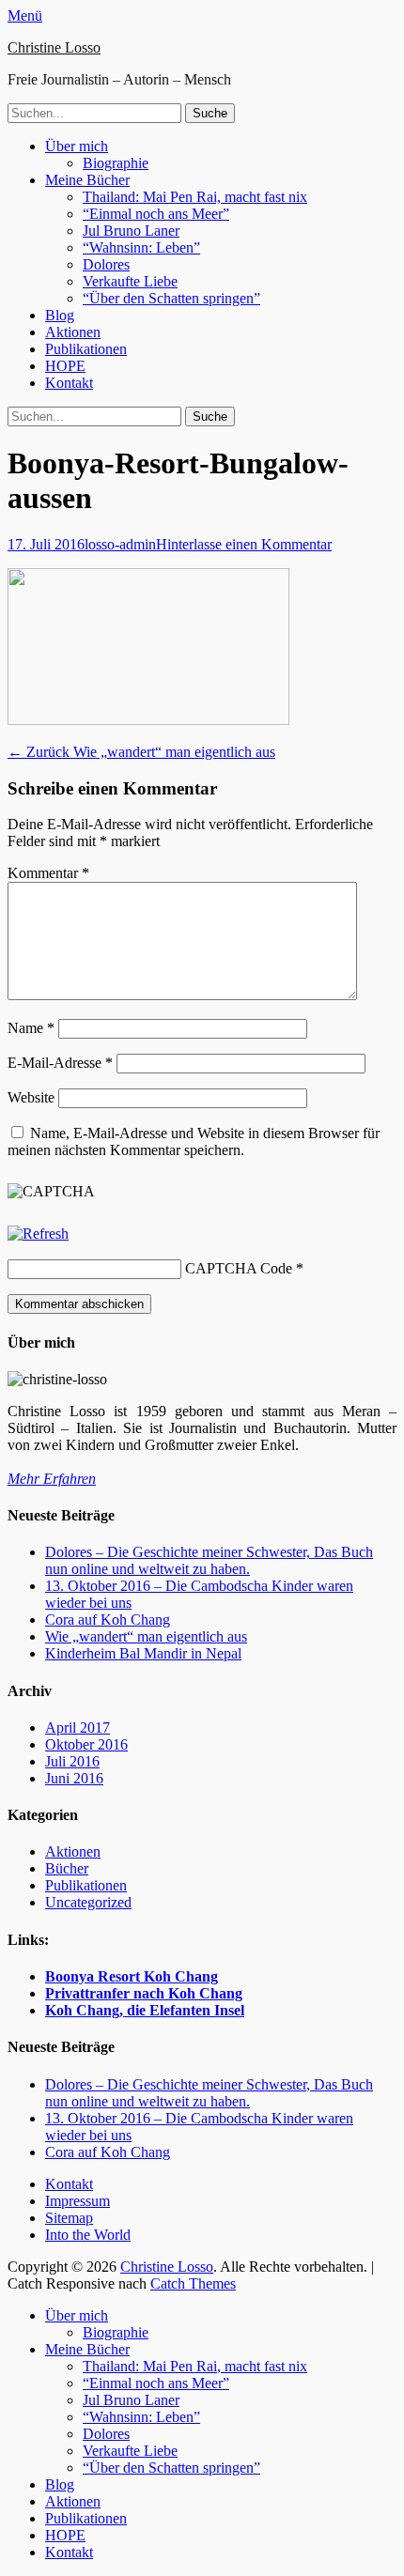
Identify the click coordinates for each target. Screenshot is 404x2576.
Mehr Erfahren (52, 1479)
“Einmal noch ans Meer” (156, 214)
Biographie (116, 163)
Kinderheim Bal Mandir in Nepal (143, 1653)
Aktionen (73, 332)
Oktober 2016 (86, 1744)
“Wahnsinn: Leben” (141, 247)
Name (31, 1028)
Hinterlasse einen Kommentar (244, 544)
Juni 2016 (74, 1778)
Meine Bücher (87, 180)
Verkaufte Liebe (130, 281)
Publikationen (86, 349)
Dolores (106, 264)
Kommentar (48, 873)
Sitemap (69, 2218)
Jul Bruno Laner (131, 231)
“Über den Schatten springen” (171, 298)
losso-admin (120, 544)
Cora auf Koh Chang (108, 1620)
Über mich (77, 146)
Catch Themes (193, 2283)
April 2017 (78, 1728)
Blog (60, 315)
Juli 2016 (72, 1761)
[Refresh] (38, 1234)
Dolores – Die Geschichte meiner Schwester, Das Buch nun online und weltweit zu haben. (209, 1560)
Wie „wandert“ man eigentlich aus (146, 1636)
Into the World (88, 2235)
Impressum (78, 2201)
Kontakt (69, 383)
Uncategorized (88, 1902)
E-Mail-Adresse (60, 1063)
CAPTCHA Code (239, 1268)
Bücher (67, 1868)
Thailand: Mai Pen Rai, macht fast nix (195, 197)
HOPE (65, 366)
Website (31, 1097)
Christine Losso (54, 47)
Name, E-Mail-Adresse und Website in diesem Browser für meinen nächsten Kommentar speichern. (194, 1141)
